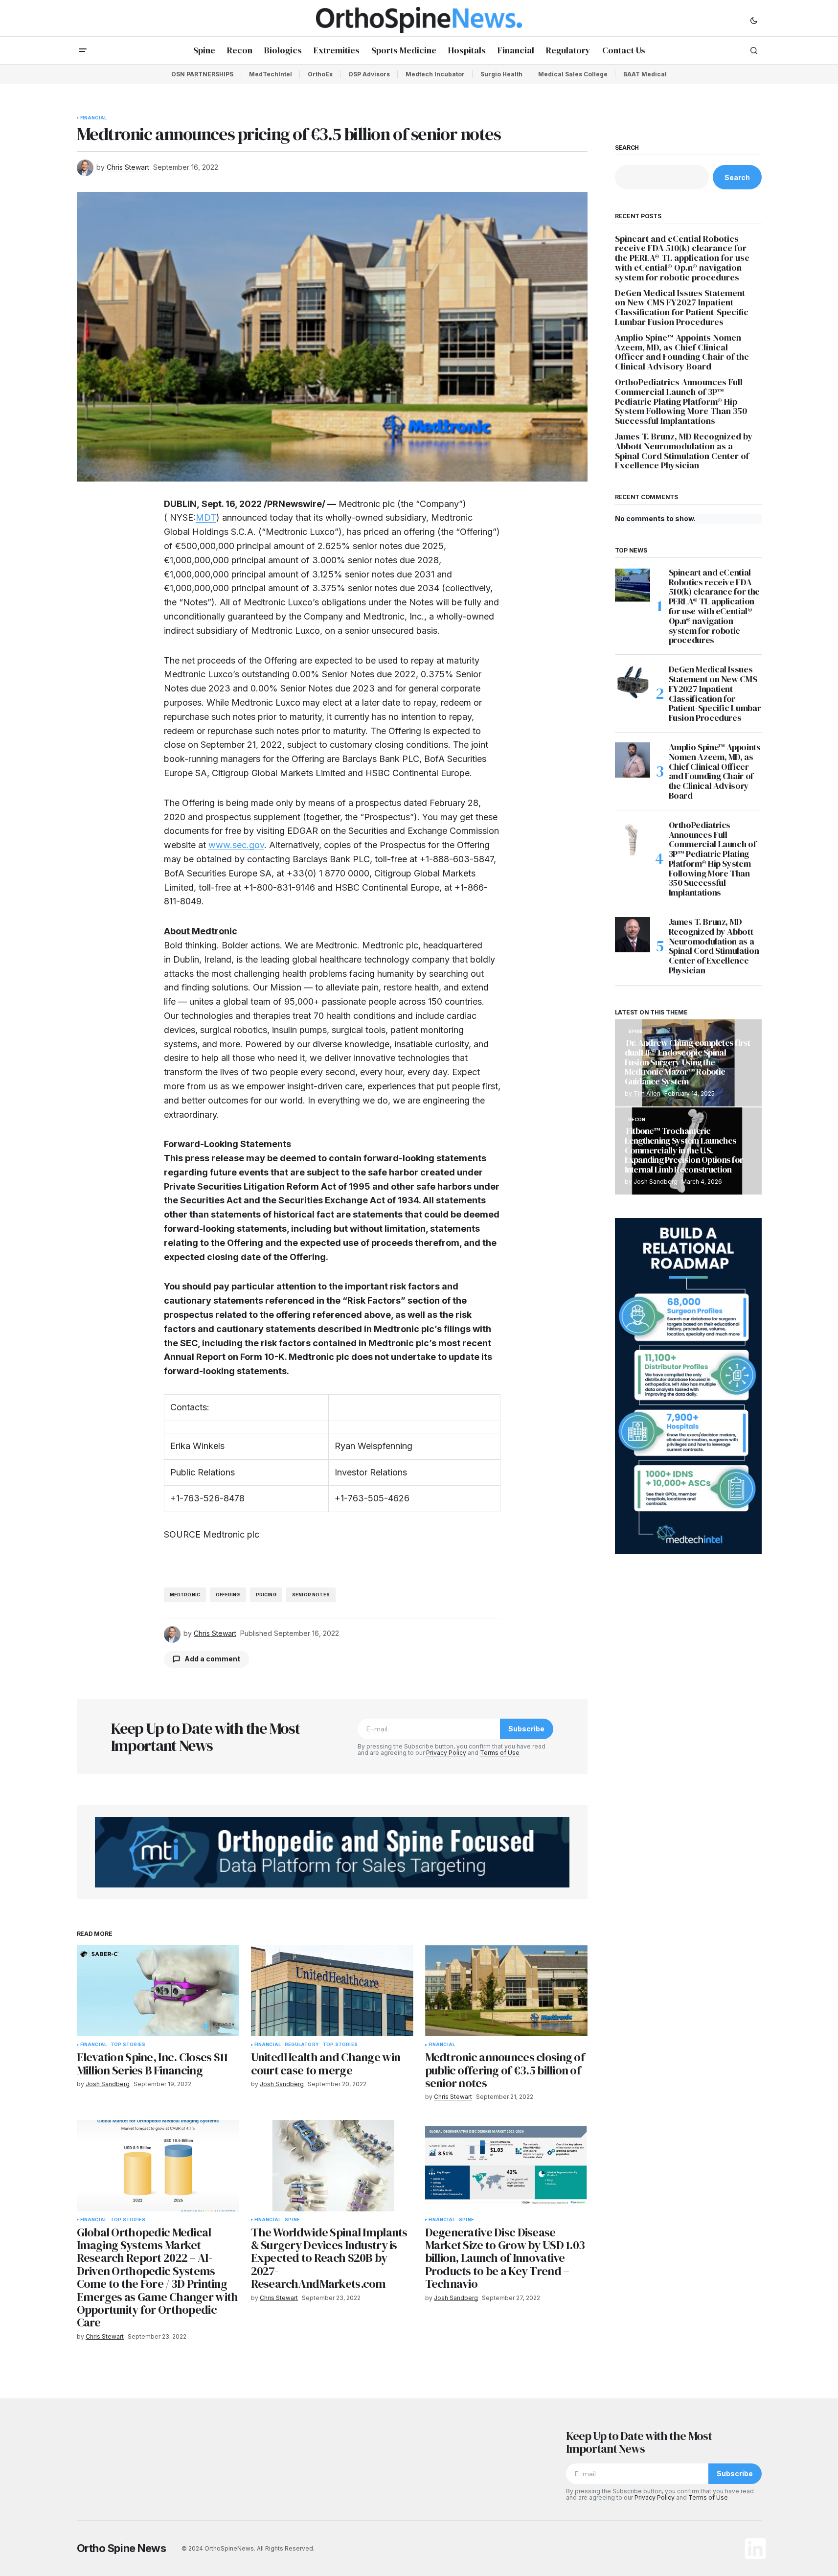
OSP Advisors (369, 74)
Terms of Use (500, 1753)
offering (228, 1595)
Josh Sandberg (656, 1182)
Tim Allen (647, 1093)
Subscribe (526, 1729)
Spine (292, 2220)
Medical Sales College (573, 74)
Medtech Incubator (435, 74)
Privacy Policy (446, 1753)
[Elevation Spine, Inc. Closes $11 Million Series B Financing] (158, 1991)
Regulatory (302, 2045)
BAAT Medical (645, 74)
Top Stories (128, 2045)
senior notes (311, 1595)
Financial (94, 118)
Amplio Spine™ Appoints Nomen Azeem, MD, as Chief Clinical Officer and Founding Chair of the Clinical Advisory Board (682, 352)
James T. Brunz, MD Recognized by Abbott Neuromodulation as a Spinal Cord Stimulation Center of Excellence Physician (684, 451)
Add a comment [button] (212, 1659)
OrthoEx (320, 74)
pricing (266, 1595)
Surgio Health (501, 74)
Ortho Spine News (122, 2548)
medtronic (185, 1595)
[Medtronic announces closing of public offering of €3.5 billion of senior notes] (506, 1991)
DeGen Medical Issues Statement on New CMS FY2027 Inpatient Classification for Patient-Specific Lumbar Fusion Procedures (682, 308)
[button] (754, 20)
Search (627, 148)
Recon (637, 1120)
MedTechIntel (271, 74)
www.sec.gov (236, 845)
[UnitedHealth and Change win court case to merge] (332, 1991)
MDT (206, 517)
